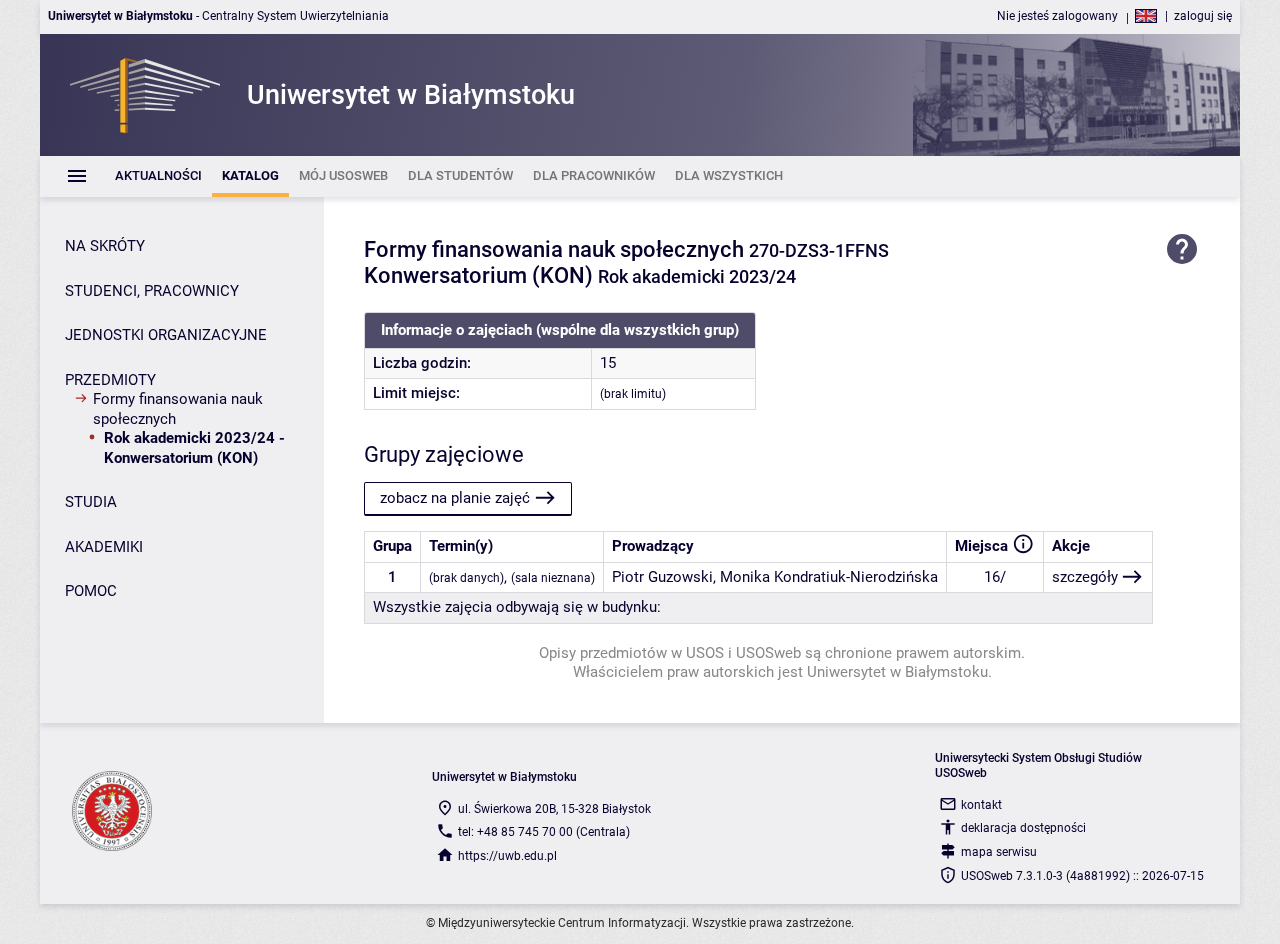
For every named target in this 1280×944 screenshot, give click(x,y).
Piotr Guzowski (662, 577)
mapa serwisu (999, 852)
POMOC (91, 591)
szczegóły (1085, 577)
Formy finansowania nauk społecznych (178, 409)
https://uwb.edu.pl (507, 856)
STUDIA (91, 502)
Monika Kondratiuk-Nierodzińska (829, 577)
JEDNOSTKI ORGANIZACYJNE (166, 335)
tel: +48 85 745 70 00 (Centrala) (544, 832)
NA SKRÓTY (105, 246)
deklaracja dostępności (1023, 828)
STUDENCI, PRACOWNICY (152, 291)
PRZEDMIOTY (110, 380)
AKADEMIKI (104, 547)
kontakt (981, 805)
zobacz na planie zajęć (455, 498)
